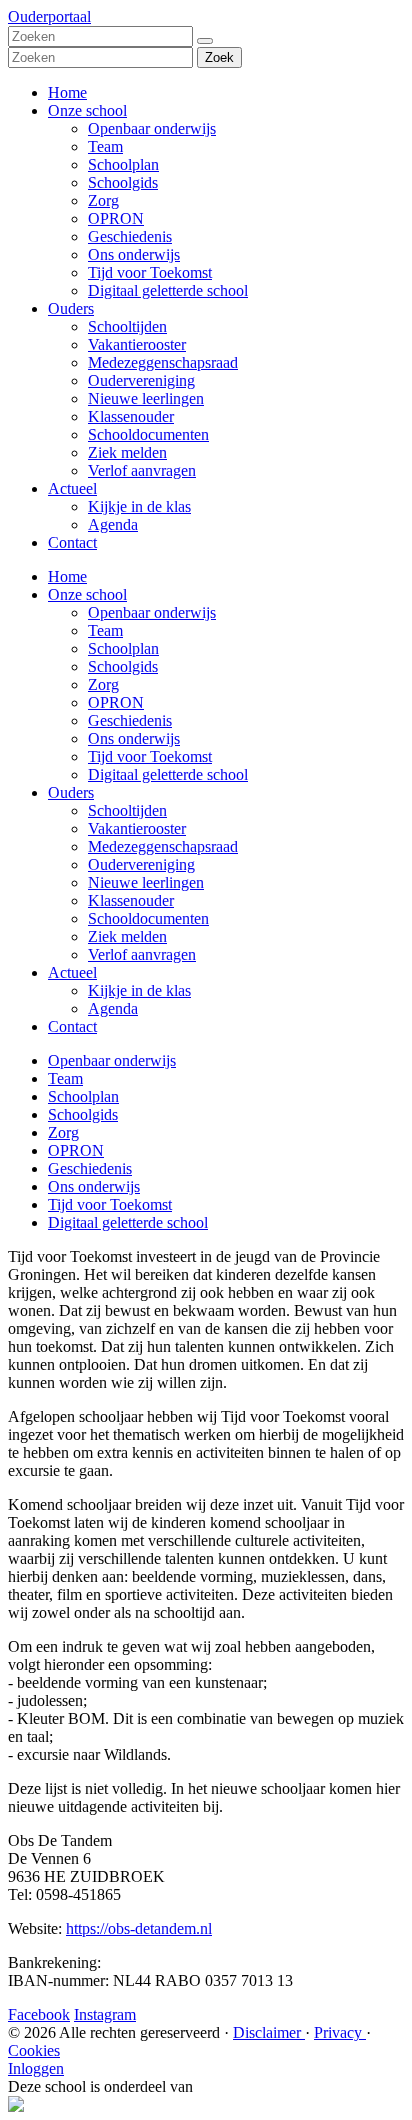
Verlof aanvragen (142, 470)
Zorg (103, 200)
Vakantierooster (137, 344)
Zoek (219, 57)
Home (67, 92)
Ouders (71, 308)
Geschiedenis (130, 236)
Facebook (39, 2014)
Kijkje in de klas (139, 506)
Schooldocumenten (148, 434)
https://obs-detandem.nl (139, 1928)
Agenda (113, 524)
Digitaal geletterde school (168, 290)
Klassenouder (131, 416)
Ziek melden (127, 452)
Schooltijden (127, 326)
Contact (72, 542)
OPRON (116, 218)
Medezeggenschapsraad (163, 362)
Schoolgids (123, 182)
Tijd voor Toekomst (150, 272)
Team (105, 146)
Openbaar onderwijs (152, 128)
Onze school (87, 110)
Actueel (72, 488)
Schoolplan (123, 164)
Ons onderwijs (134, 254)
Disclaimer (269, 2032)
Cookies (34, 2050)
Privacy (340, 2032)
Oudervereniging (141, 380)
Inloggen (36, 2068)
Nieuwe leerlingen (146, 398)
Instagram (105, 2014)
